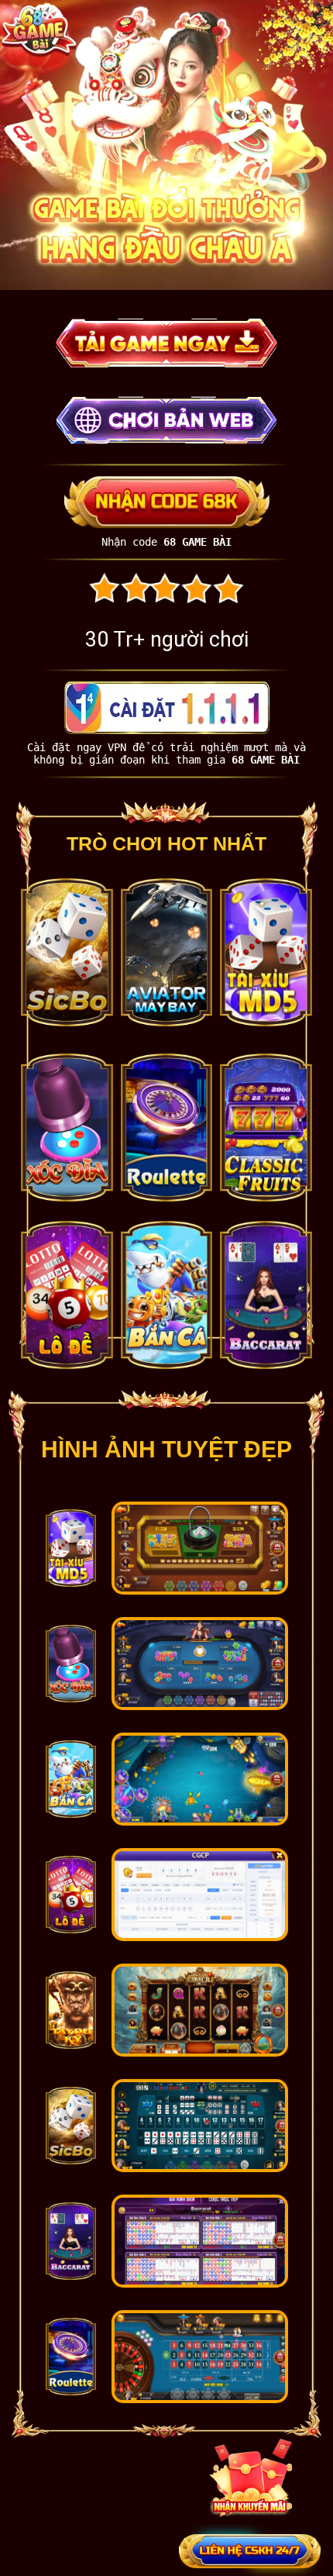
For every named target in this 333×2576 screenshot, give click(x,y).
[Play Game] (166, 363)
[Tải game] (71, 1583)
